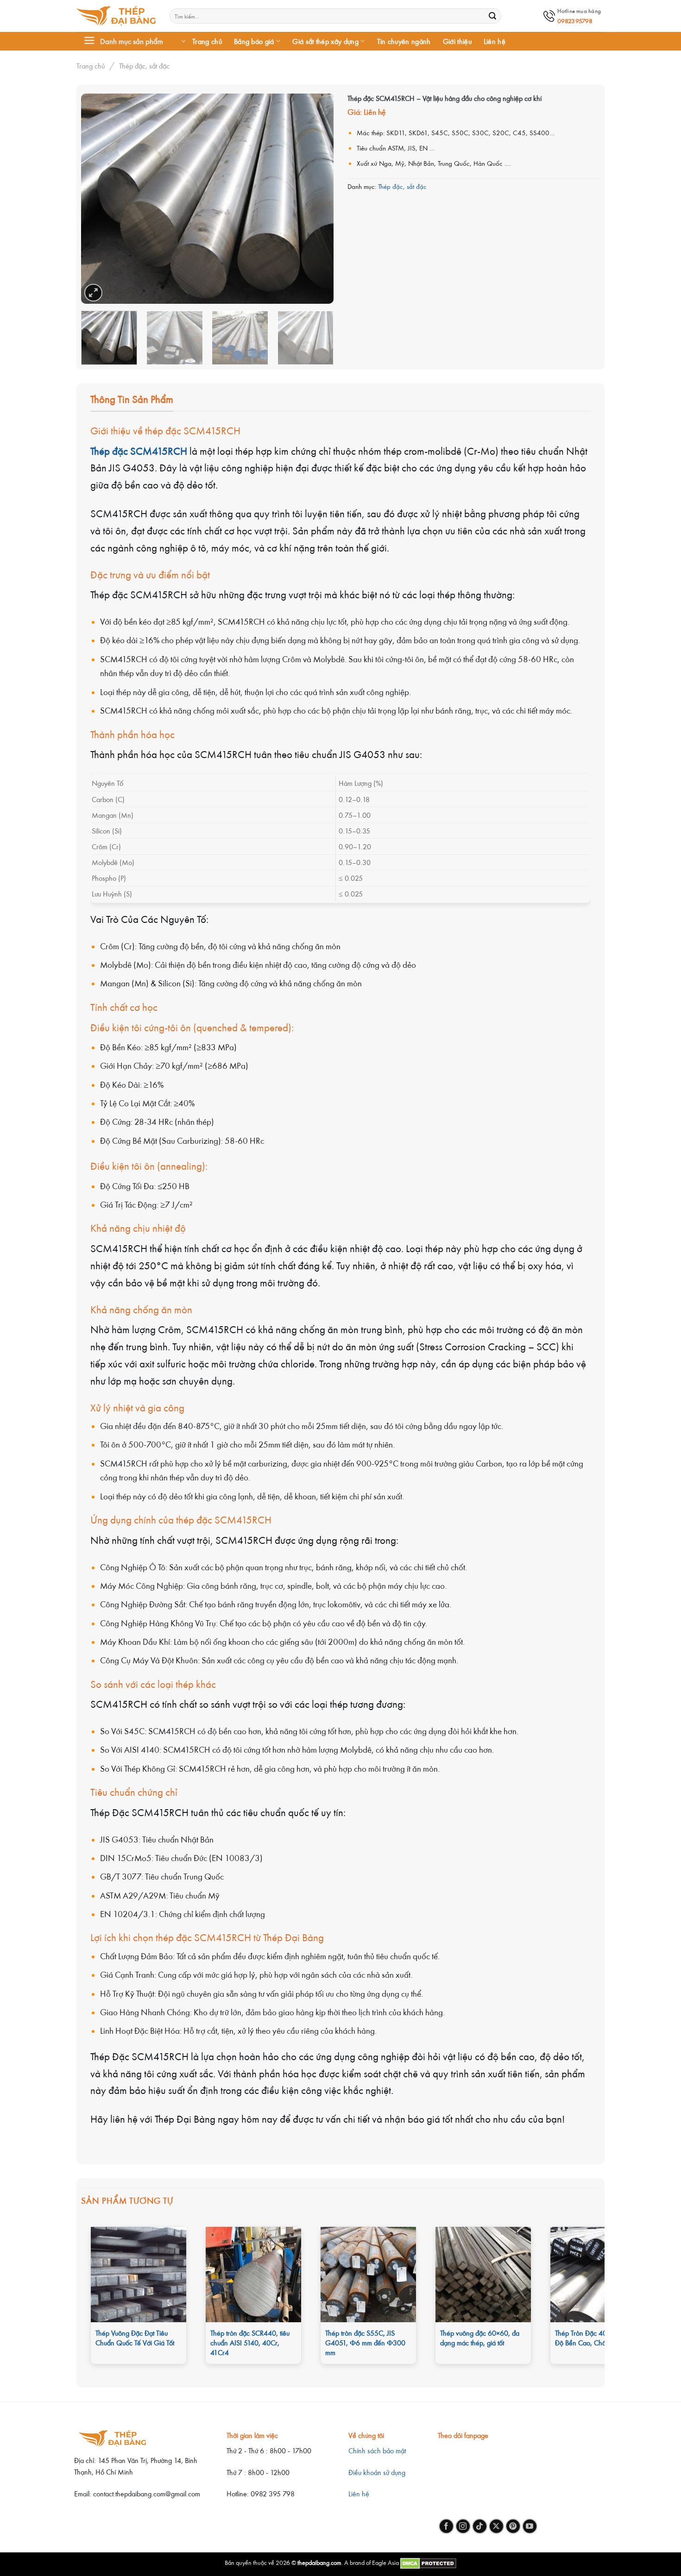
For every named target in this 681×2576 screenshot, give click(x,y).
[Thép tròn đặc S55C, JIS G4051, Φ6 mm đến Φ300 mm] (368, 2275)
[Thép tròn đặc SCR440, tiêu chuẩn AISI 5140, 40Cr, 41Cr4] (253, 2275)
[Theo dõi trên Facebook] (446, 2526)
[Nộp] (492, 16)
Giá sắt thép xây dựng (325, 41)
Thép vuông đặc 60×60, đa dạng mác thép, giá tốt (480, 2338)
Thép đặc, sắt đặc (144, 66)
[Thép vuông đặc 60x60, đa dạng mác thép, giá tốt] (483, 2275)
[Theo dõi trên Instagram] (463, 2526)
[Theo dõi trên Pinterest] (513, 2526)
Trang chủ (207, 41)
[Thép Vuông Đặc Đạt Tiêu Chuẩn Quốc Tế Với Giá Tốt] (139, 2275)
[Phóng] (93, 293)
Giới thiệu (457, 41)
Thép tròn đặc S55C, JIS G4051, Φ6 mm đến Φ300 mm (365, 2343)
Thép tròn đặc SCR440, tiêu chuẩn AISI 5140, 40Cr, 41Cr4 (250, 2343)
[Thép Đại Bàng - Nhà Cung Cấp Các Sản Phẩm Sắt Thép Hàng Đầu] (116, 16)
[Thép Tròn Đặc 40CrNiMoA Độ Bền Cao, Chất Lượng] (598, 2275)
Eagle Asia (385, 2562)
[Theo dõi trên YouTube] (530, 2526)
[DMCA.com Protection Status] (428, 2562)
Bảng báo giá (254, 41)
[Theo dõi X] (496, 2526)
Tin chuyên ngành (404, 41)
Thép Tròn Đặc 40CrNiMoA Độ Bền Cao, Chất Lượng (595, 2338)
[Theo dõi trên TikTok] (480, 2526)
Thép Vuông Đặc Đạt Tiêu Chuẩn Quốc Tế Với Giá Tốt (135, 2338)
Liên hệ (495, 41)
